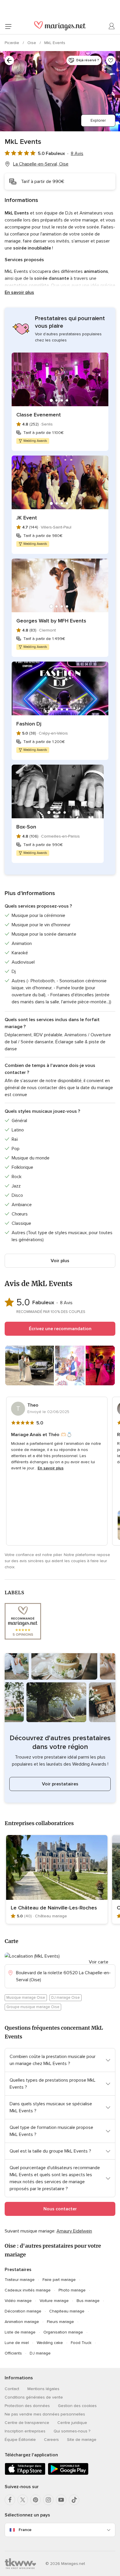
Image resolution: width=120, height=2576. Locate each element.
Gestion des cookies (77, 2406)
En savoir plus (19, 292)
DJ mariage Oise (66, 1998)
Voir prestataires (60, 1784)
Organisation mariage (63, 2332)
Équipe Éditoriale (20, 2440)
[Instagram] (48, 2500)
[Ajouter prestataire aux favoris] (111, 60)
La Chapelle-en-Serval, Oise (41, 164)
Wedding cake (50, 2343)
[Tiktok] (74, 2500)
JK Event (27, 518)
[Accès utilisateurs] (112, 26)
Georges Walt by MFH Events (51, 621)
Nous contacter (60, 2209)
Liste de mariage (20, 2332)
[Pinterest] (36, 2500)
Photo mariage (72, 2290)
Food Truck (81, 2343)
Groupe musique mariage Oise (33, 2007)
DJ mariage (40, 2353)
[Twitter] (23, 2500)
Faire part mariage (59, 2280)
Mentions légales (43, 2389)
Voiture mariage (54, 2301)
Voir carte (99, 1962)
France (25, 2530)
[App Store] (25, 2474)
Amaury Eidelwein (74, 2231)
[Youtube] (61, 2500)
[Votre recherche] (9, 60)
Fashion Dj (29, 724)
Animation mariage (22, 2322)
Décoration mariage (23, 2311)
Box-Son (26, 827)
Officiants (13, 2353)
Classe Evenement (39, 415)
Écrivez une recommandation (60, 1329)
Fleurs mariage (60, 2322)
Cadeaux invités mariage (28, 2290)
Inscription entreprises (25, 2431)
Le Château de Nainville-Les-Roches (54, 1908)
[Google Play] (68, 2474)
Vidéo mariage (18, 2301)
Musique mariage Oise (26, 1998)
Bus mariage (88, 2301)
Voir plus (60, 1261)
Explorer (98, 120)
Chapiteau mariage (67, 2311)
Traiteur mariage (20, 2280)
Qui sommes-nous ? (72, 2431)
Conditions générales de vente (34, 2397)
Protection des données (27, 2406)
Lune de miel (17, 2343)
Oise (32, 43)
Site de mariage (82, 2440)
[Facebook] (10, 2500)
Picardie (13, 43)
